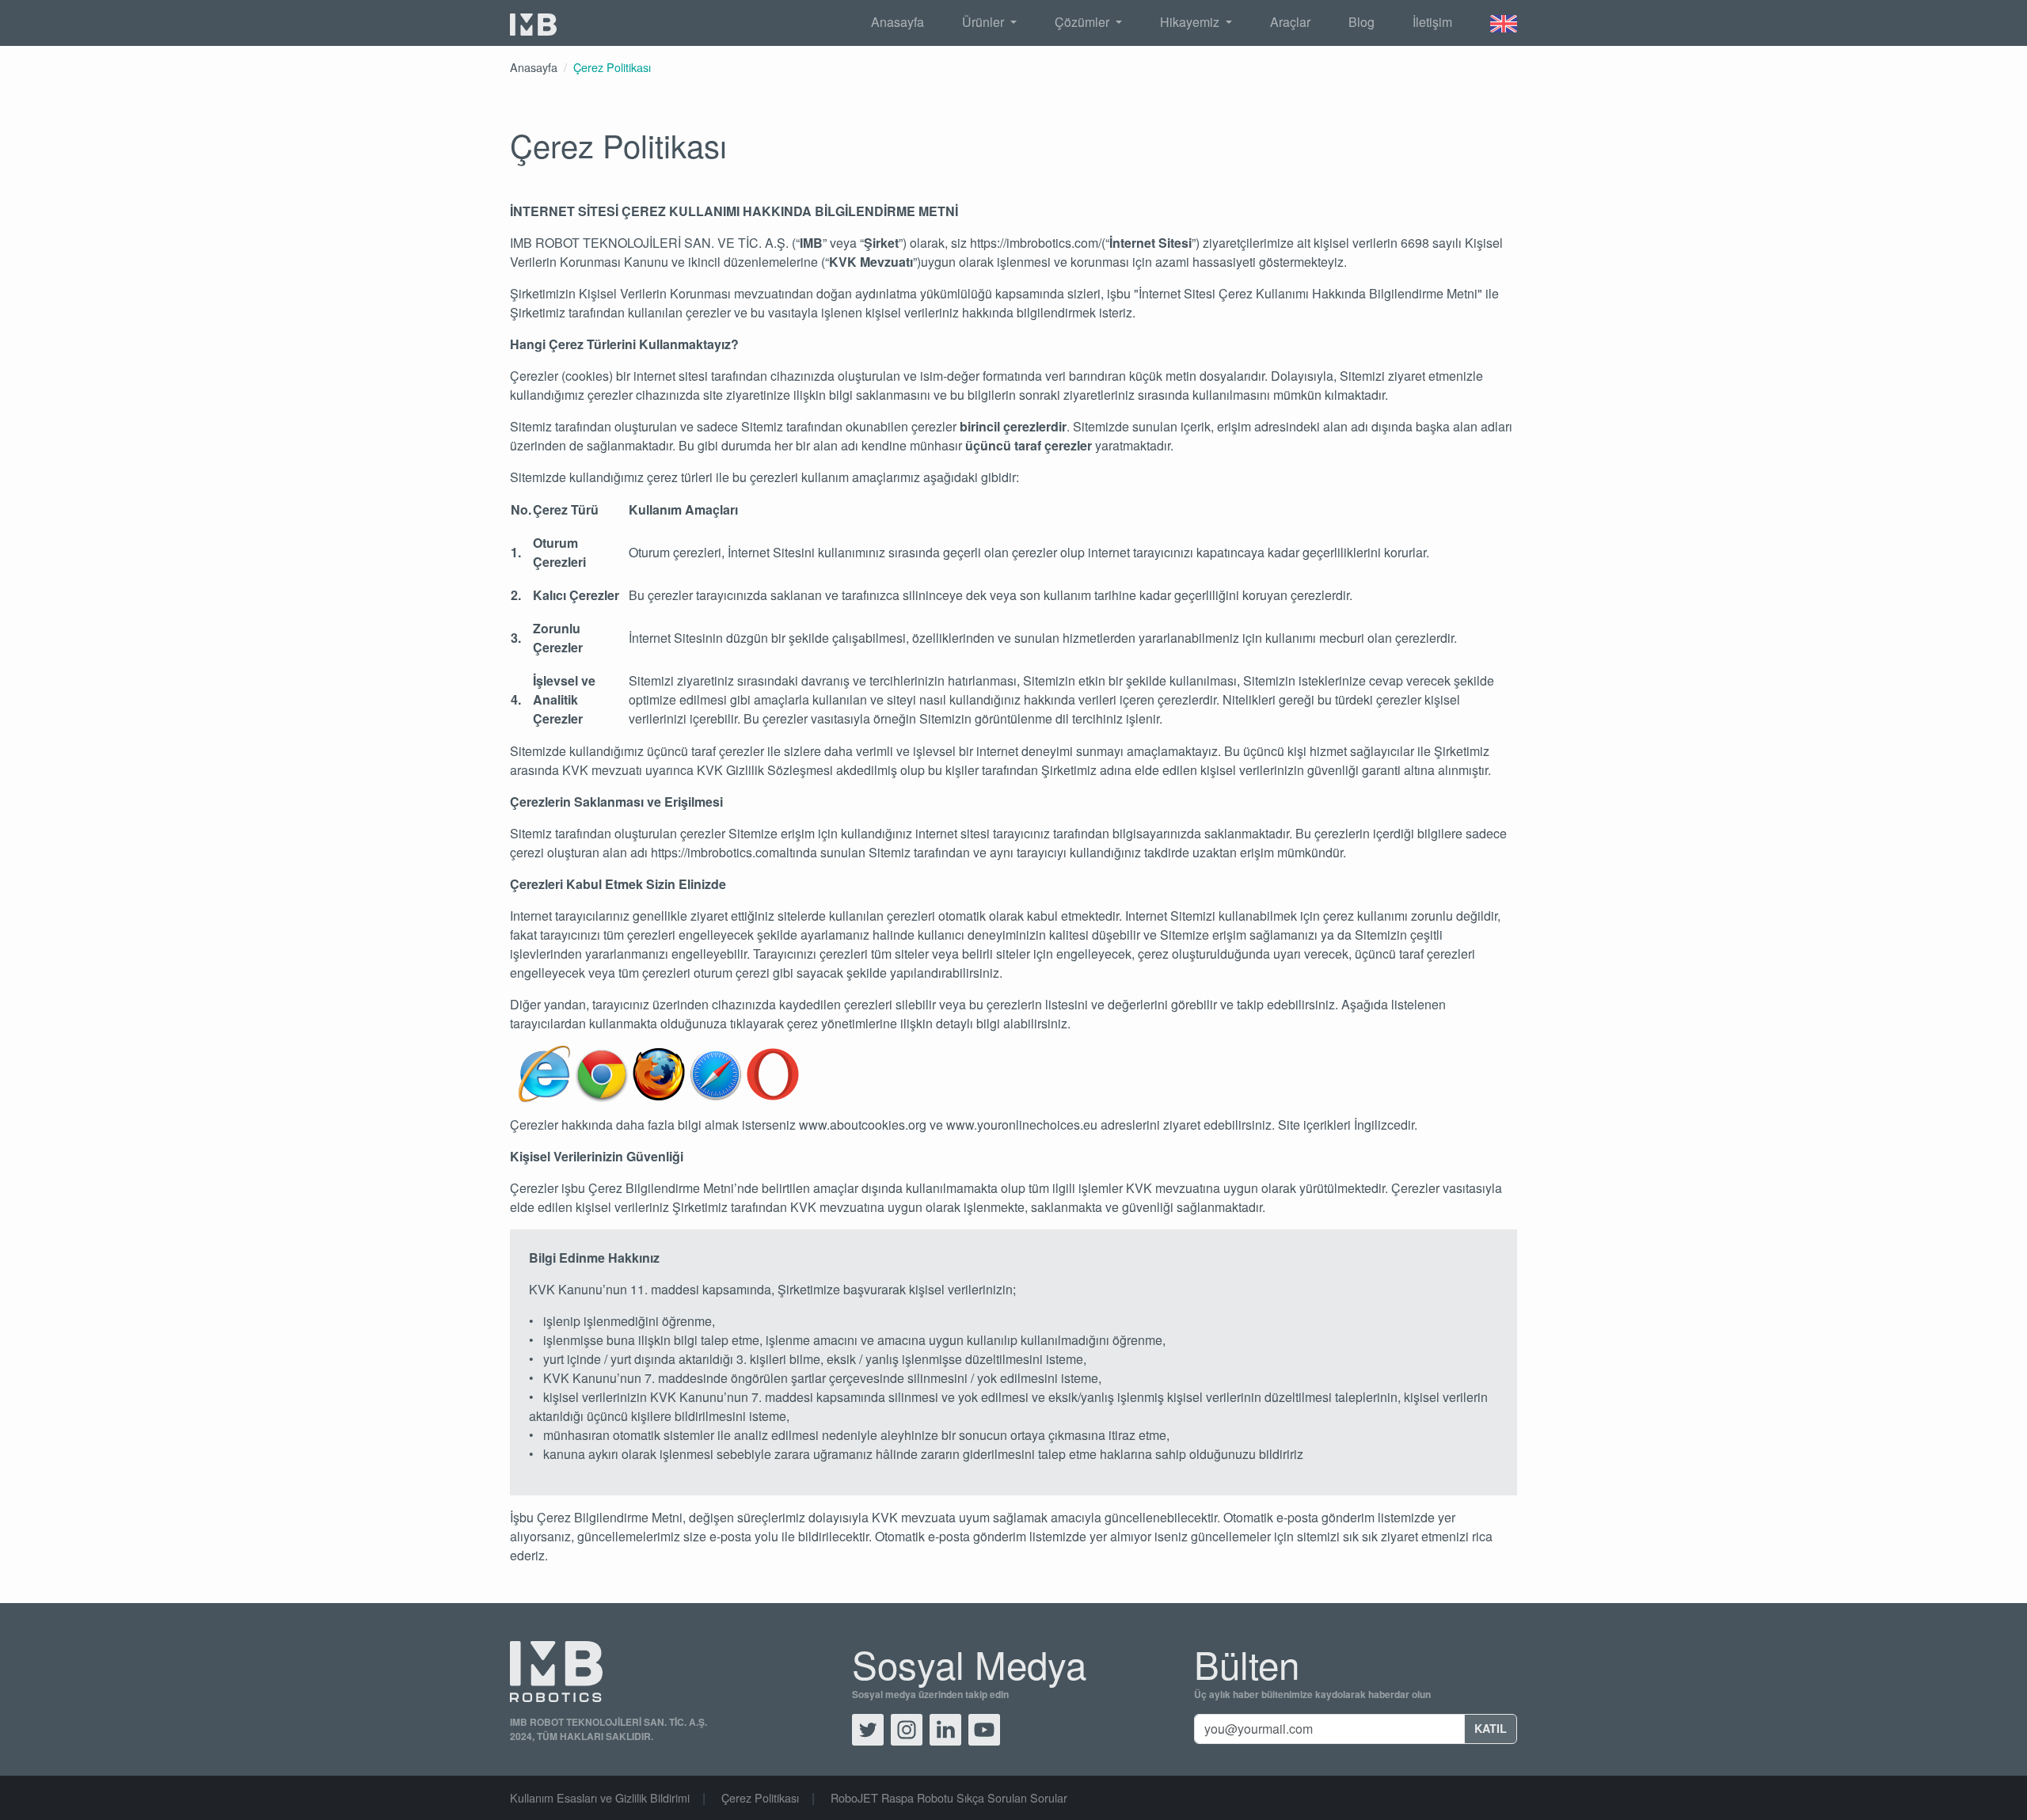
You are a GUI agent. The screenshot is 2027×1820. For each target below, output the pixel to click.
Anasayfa (898, 22)
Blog (1361, 22)
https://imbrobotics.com (715, 852)
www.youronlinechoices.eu (1022, 1125)
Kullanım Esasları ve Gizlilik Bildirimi (600, 1797)
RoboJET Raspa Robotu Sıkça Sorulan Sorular (949, 1797)
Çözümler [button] (1084, 22)
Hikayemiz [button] (1191, 22)
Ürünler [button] (985, 22)
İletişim (1432, 22)
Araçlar (1290, 22)
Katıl (1491, 1728)
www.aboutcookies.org (863, 1125)
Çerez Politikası (612, 67)
